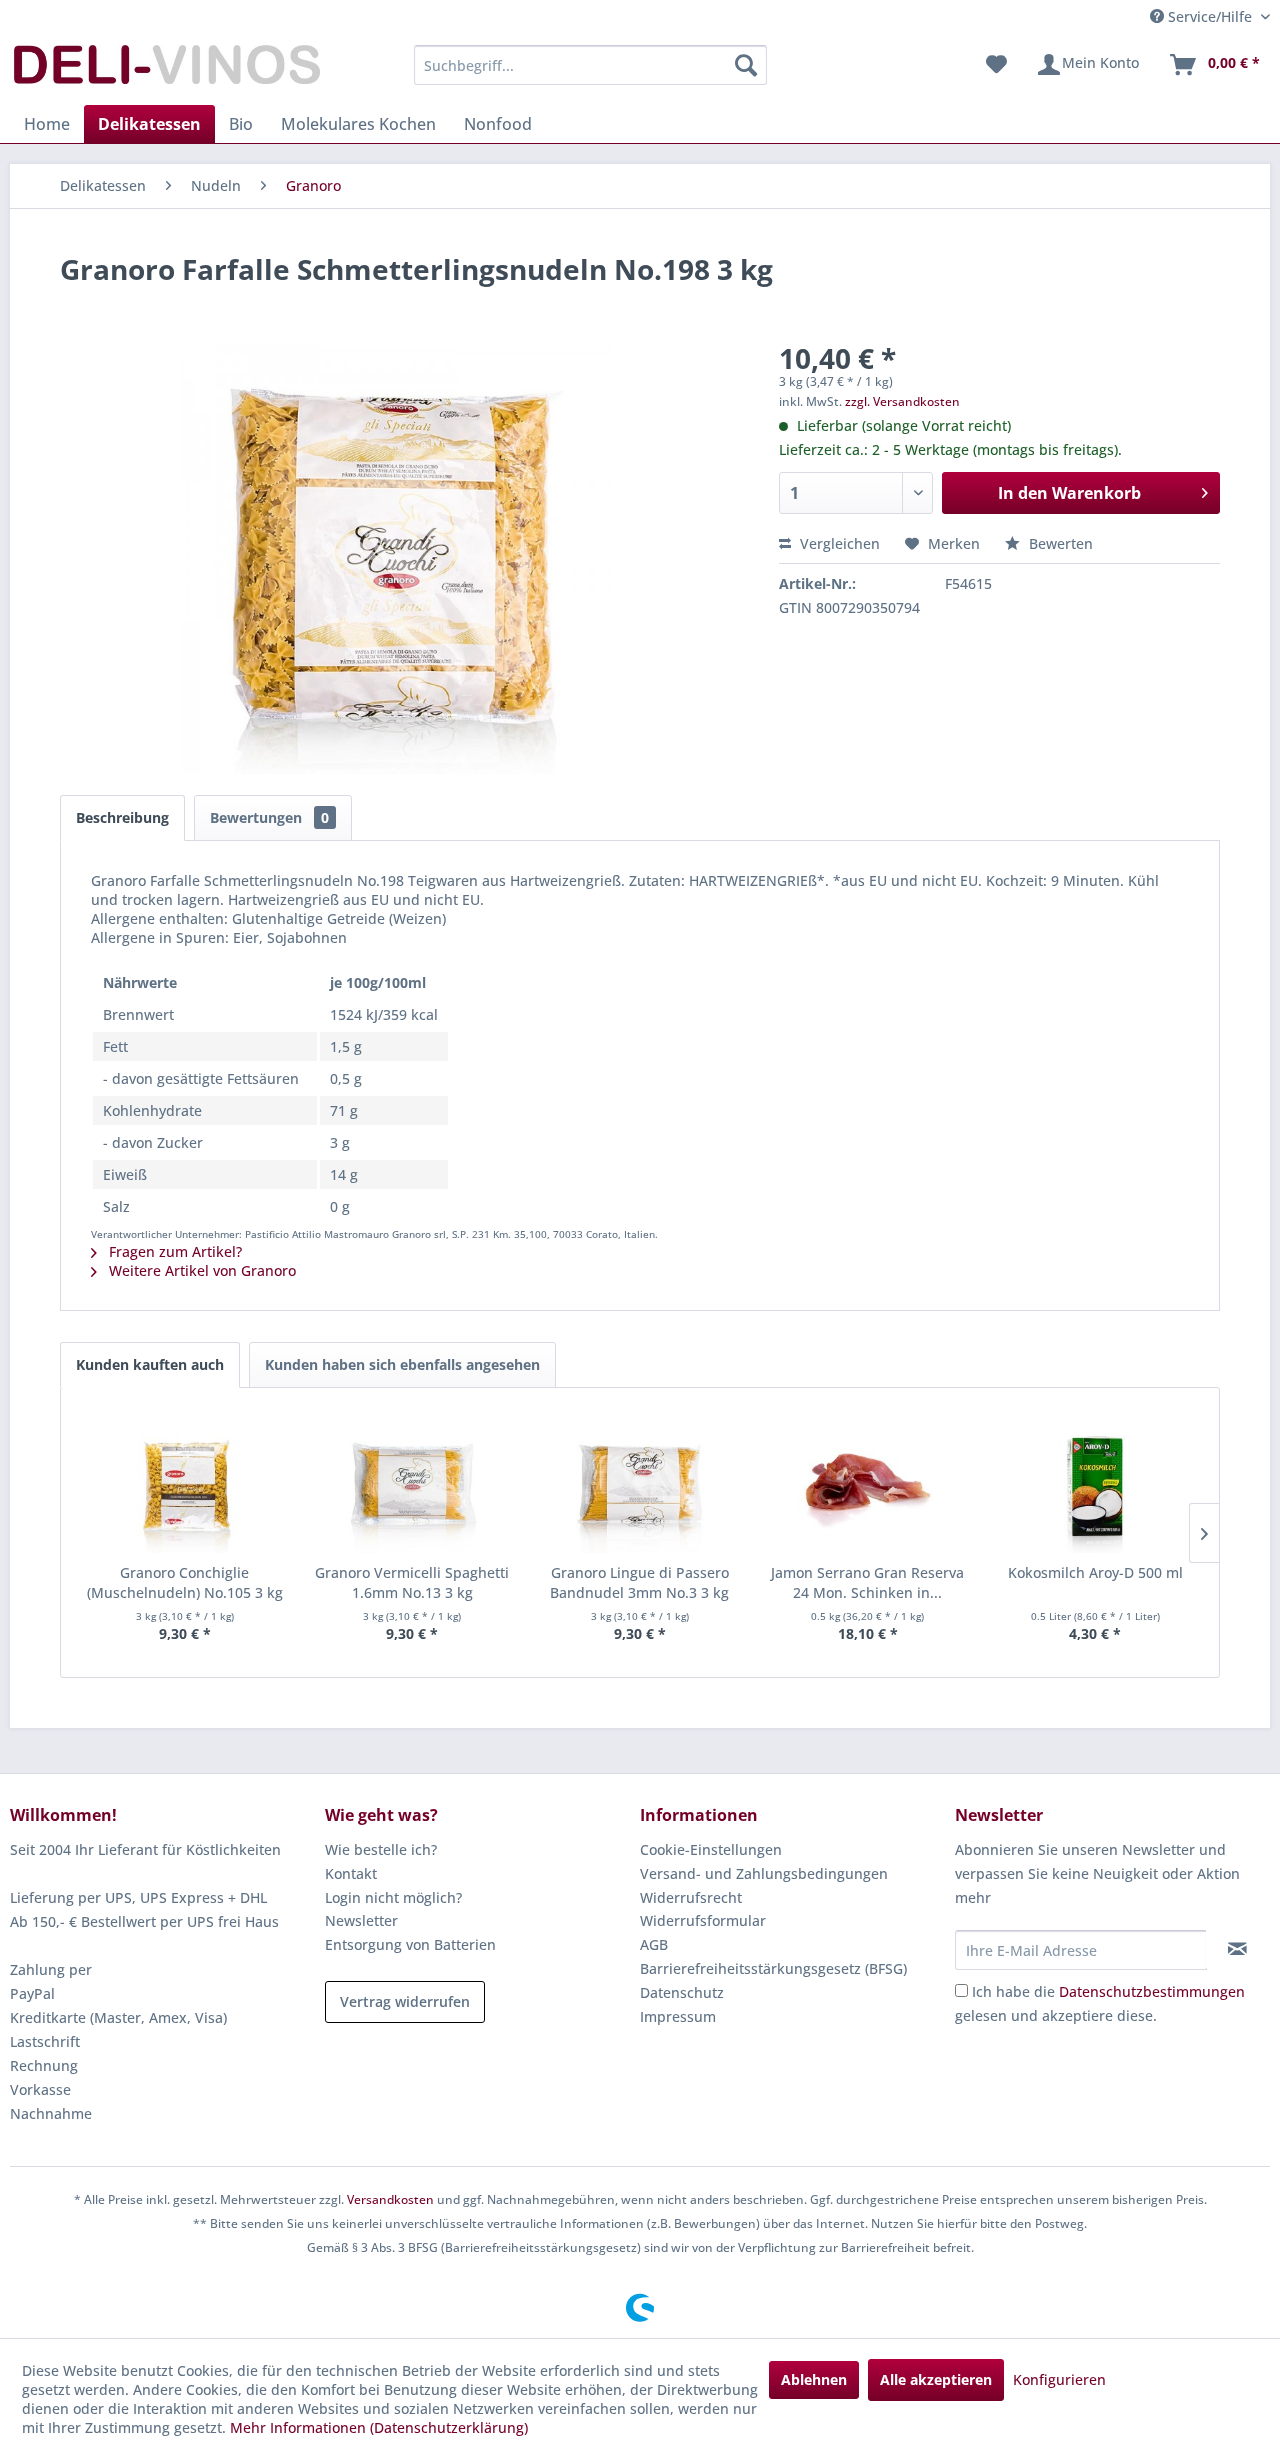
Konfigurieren (1059, 2379)
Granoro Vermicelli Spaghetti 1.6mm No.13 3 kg (412, 1582)
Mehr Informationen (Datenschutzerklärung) (379, 2427)
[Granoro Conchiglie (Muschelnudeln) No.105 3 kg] (185, 1483)
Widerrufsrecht (691, 1897)
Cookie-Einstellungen (711, 1849)
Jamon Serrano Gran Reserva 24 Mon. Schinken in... (867, 1582)
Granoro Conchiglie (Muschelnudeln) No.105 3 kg (185, 1582)
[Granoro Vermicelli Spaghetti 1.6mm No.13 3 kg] (413, 1483)
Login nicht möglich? (393, 1897)
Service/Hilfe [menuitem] (1210, 16)
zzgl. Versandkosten (902, 401)
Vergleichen (838, 543)
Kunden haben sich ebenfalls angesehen (402, 1364)
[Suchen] (746, 65)
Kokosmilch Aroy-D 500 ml (1095, 1572)
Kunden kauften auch (150, 1364)
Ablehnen (814, 2379)
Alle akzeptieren (936, 2379)
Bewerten (1059, 543)
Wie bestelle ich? (381, 1849)
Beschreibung (122, 817)
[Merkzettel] (996, 65)
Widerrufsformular (703, 1920)
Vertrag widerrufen (405, 2001)
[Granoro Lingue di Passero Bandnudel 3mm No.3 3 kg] (640, 1483)
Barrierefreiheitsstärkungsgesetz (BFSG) (773, 1968)
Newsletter (361, 1920)
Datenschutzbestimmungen (1152, 1991)
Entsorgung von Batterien (410, 1944)
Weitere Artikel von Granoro (200, 1270)
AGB (654, 1944)
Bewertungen (269, 817)
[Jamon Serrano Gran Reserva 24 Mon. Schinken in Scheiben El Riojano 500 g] (868, 1483)
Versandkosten (390, 2199)
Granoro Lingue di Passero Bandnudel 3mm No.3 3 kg (639, 1582)
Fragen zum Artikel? (173, 1251)
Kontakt (351, 1873)
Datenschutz (682, 1992)
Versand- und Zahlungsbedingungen (764, 1873)
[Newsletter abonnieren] (1237, 1949)
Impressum (678, 2016)
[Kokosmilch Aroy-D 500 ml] (1095, 1483)
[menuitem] (590, 65)
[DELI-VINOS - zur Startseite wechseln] (165, 70)
